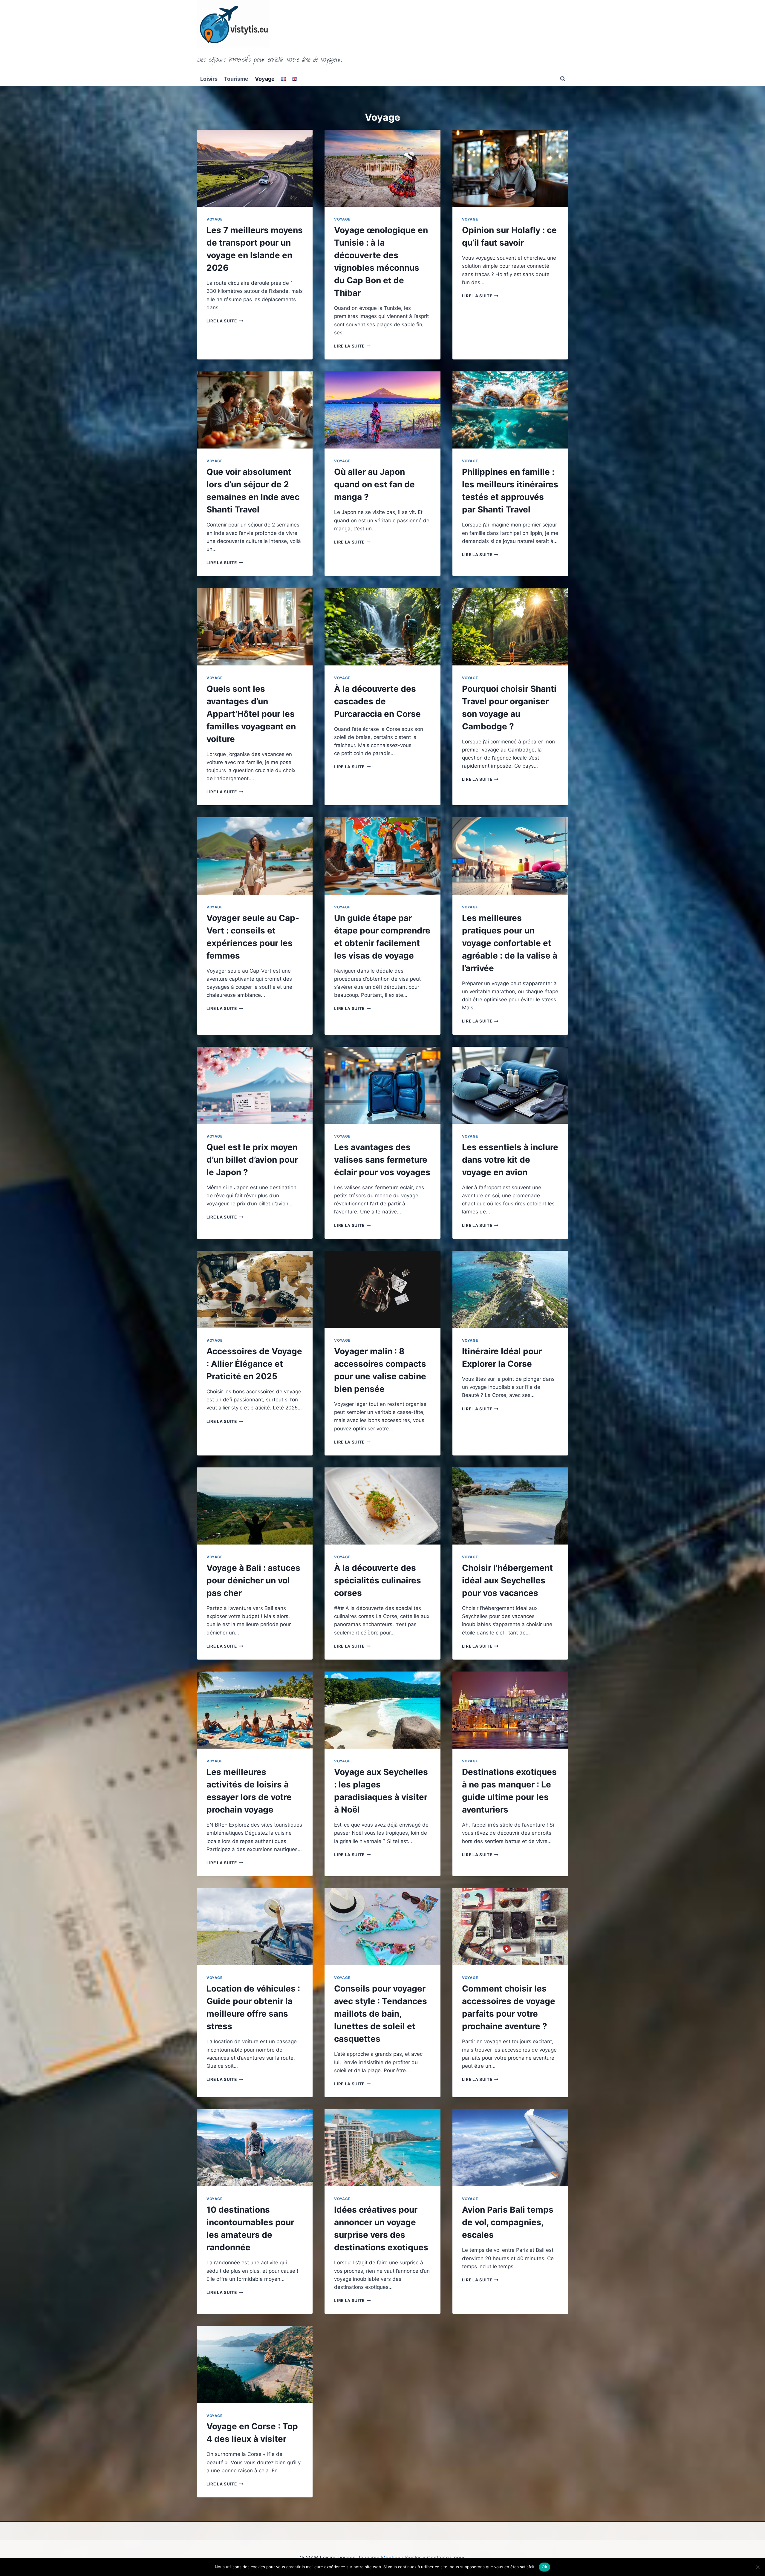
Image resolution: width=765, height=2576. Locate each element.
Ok (544, 2567)
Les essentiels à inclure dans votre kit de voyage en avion (510, 1160)
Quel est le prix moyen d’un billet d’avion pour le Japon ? (252, 1160)
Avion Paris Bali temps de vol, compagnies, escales (508, 2222)
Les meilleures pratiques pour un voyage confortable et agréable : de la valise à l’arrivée (510, 943)
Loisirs (209, 79)
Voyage (265, 79)
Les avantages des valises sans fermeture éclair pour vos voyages (382, 1160)
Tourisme (236, 79)
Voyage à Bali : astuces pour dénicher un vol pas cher (253, 1580)
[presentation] (255, 168)
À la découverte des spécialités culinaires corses (378, 1580)
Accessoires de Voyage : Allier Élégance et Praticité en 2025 (254, 1364)
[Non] (758, 2567)
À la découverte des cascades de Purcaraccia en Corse (377, 701)
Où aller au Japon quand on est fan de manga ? (374, 484)
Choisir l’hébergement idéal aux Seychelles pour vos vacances (507, 1580)
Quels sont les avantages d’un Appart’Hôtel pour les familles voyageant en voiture (251, 714)
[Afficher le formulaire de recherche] (563, 79)
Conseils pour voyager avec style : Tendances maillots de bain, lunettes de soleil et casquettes (381, 2014)
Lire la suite (225, 321)
